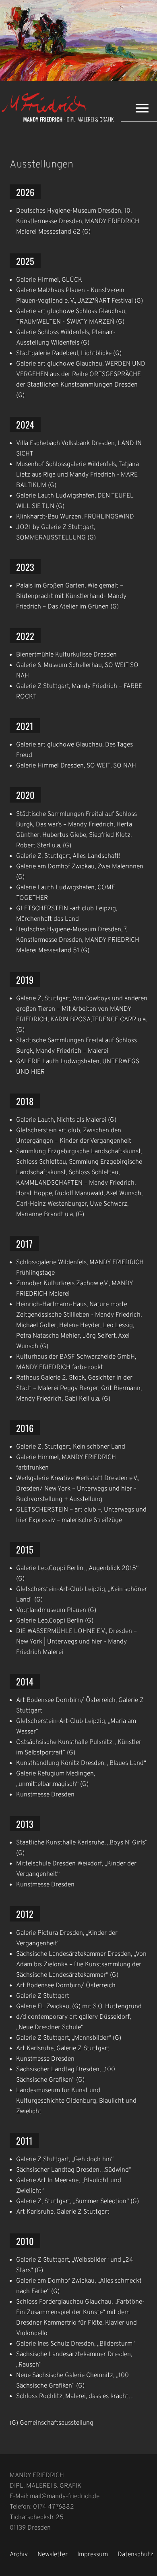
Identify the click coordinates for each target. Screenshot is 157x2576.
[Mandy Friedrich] (60, 121)
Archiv (19, 2555)
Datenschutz (135, 2555)
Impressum (93, 2555)
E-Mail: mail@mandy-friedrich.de (55, 2497)
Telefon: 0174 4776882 (42, 2507)
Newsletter (53, 2555)
